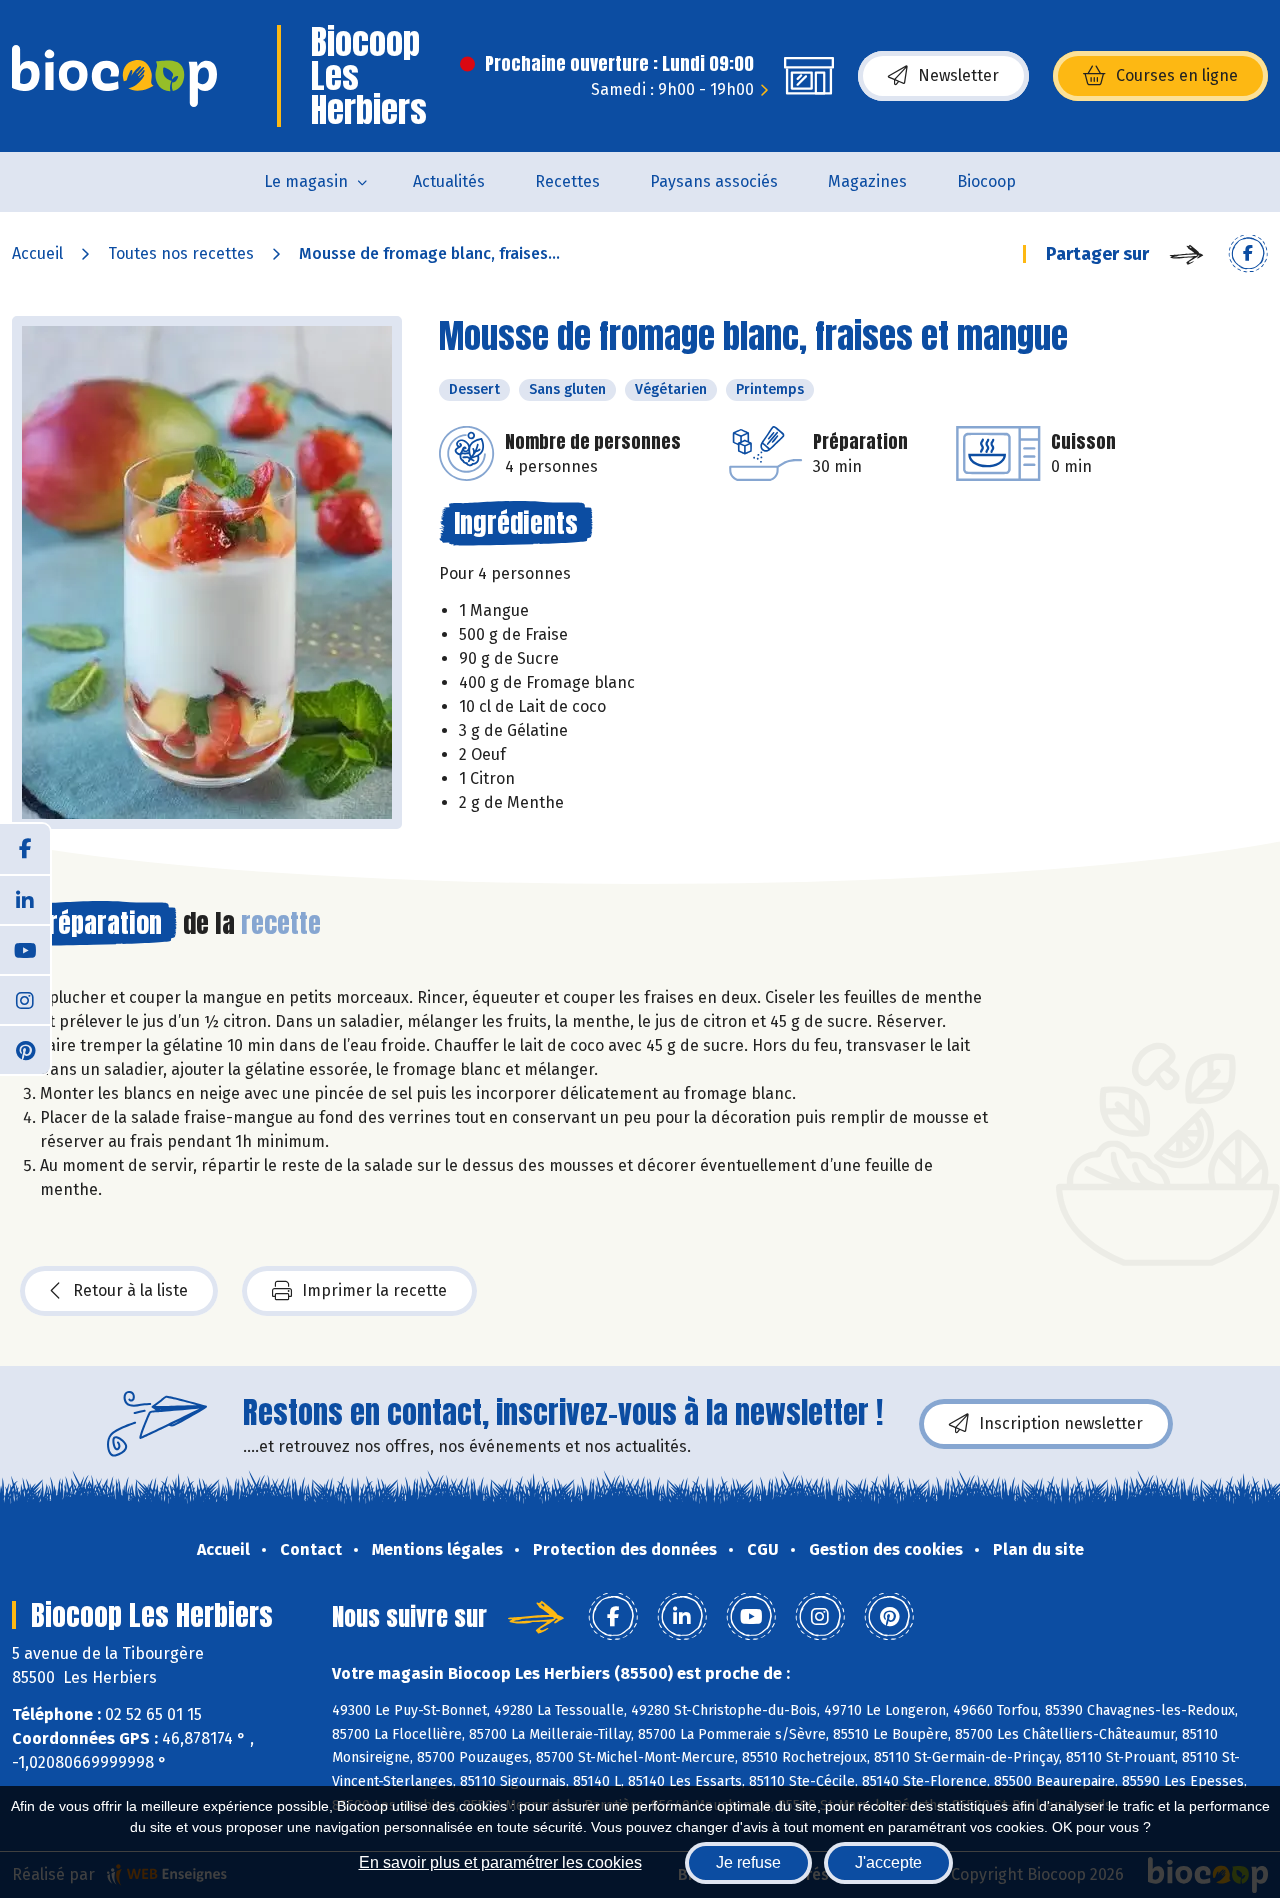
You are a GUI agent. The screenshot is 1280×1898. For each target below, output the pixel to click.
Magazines (867, 181)
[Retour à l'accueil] (114, 76)
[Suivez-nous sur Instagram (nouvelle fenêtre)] (25, 999)
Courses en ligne (1177, 75)
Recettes (567, 181)
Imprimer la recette (374, 1290)
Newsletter (958, 75)
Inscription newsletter (1061, 1423)
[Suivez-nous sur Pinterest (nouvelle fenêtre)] (25, 1049)
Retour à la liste (130, 1290)
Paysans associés (714, 181)
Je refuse (748, 1862)
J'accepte (888, 1862)
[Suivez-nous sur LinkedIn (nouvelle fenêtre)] (25, 899)
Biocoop (986, 181)
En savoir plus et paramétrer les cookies (500, 1862)
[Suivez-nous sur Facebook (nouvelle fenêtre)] (25, 849)
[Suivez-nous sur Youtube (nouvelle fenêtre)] (25, 949)
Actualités (449, 181)
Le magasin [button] (306, 181)
